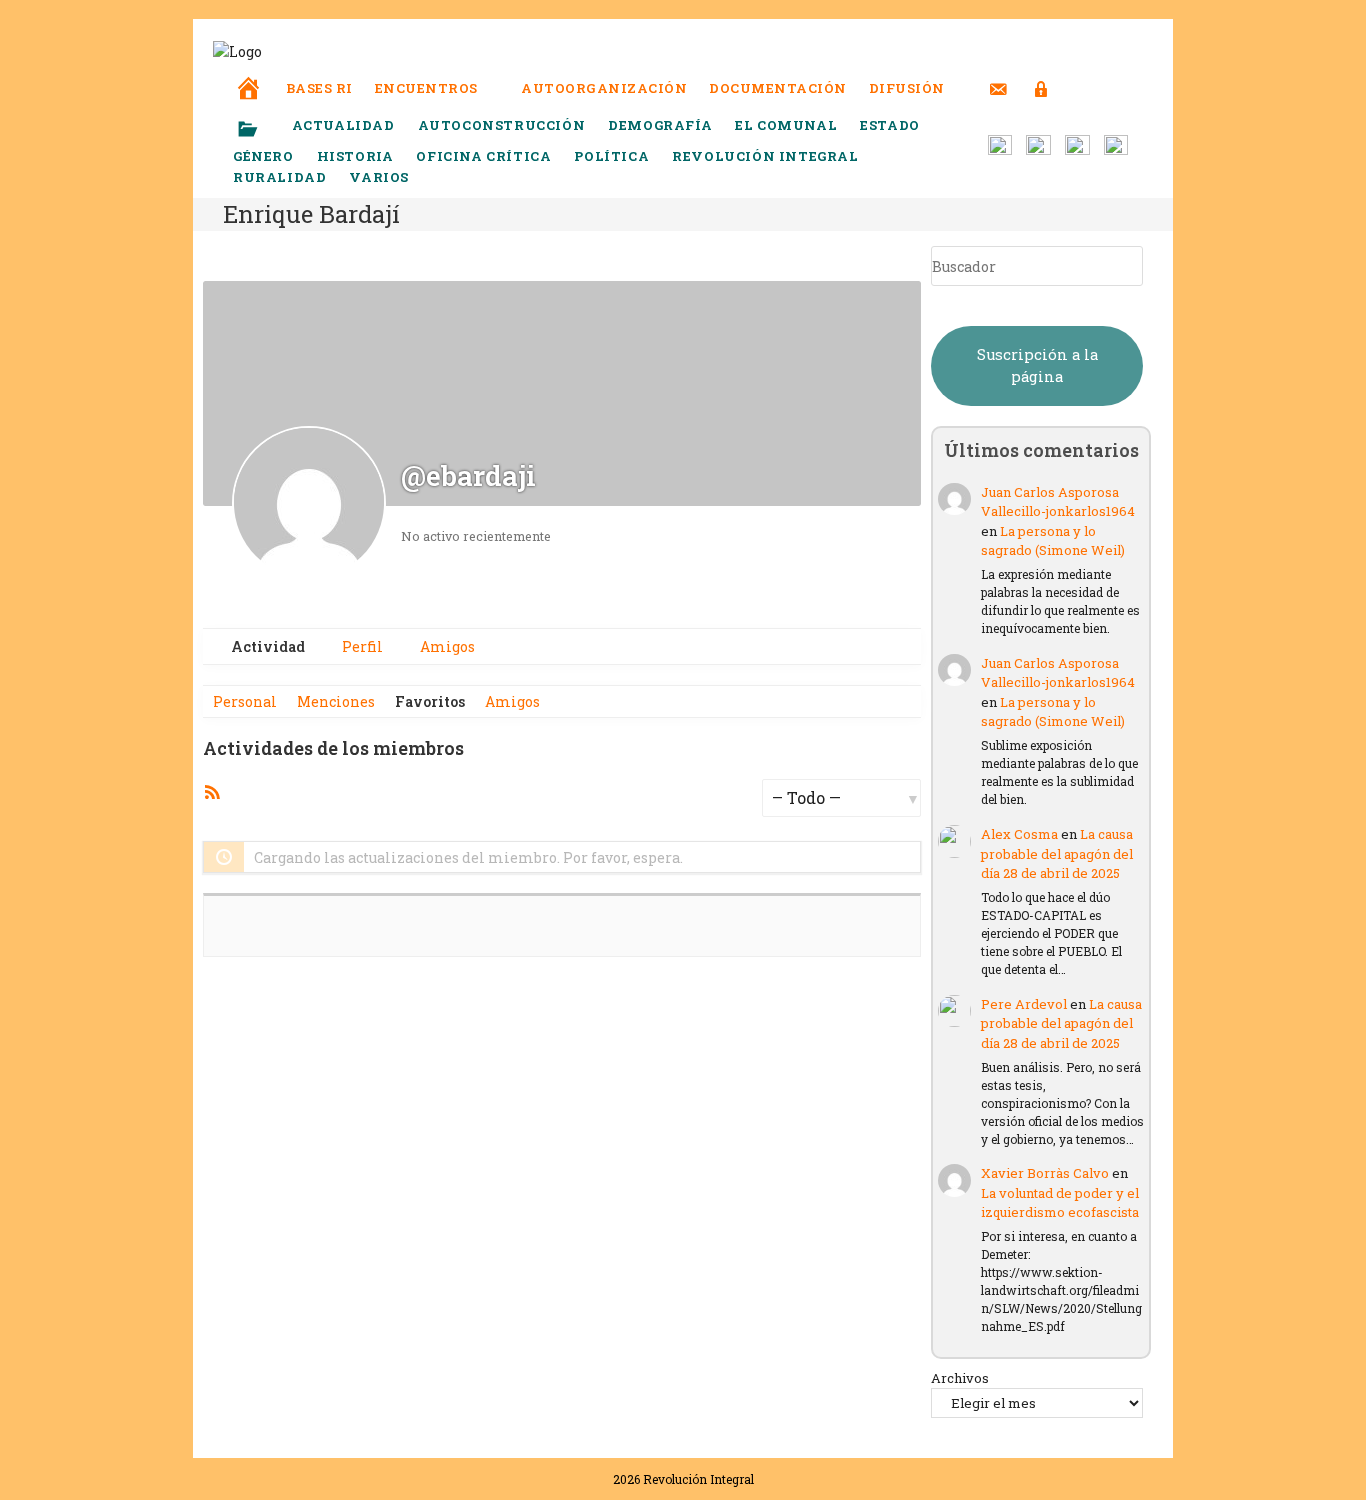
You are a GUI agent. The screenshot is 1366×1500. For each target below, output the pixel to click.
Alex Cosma (1019, 834)
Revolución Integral (765, 156)
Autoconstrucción (502, 125)
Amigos (446, 646)
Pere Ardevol (1024, 1004)
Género (263, 156)
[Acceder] (1041, 76)
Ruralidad (279, 177)
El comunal (786, 125)
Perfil (361, 646)
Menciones (336, 701)
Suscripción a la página (1037, 365)
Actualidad (343, 125)
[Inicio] (249, 74)
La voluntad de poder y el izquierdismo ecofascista (1060, 1203)
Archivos (960, 1378)
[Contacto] (998, 76)
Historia (355, 156)
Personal (245, 701)
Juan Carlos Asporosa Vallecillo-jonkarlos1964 (1058, 502)
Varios (380, 177)
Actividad (266, 646)
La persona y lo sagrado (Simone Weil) (1053, 541)
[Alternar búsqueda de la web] (1078, 88)
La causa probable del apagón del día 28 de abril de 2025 (1057, 853)
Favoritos (430, 701)
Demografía (660, 125)
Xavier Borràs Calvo (1045, 1173)
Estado (890, 125)
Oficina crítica (483, 156)
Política (611, 156)
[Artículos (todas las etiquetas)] (261, 130)
